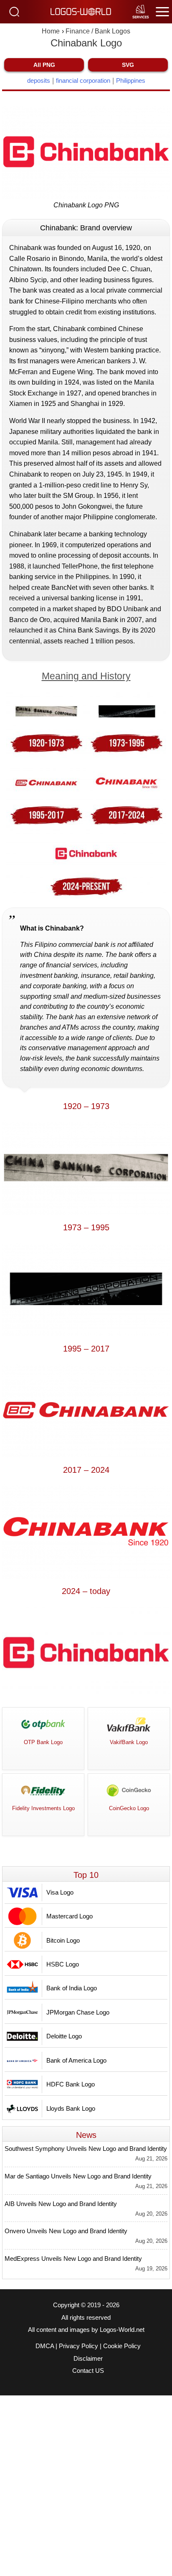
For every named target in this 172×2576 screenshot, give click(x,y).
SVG (128, 65)
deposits (39, 80)
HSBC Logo (63, 1964)
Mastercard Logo (70, 1916)
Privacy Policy (78, 2346)
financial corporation (83, 80)
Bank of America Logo (76, 2060)
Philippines (131, 80)
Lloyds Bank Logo (71, 2108)
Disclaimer (88, 2359)
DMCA (45, 2346)
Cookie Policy (122, 2346)
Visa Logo (60, 1892)
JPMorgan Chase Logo (78, 2012)
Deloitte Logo (64, 2036)
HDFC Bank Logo (71, 2084)
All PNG (44, 65)
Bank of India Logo (72, 1988)
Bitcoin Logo (63, 1940)
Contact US (88, 2371)
